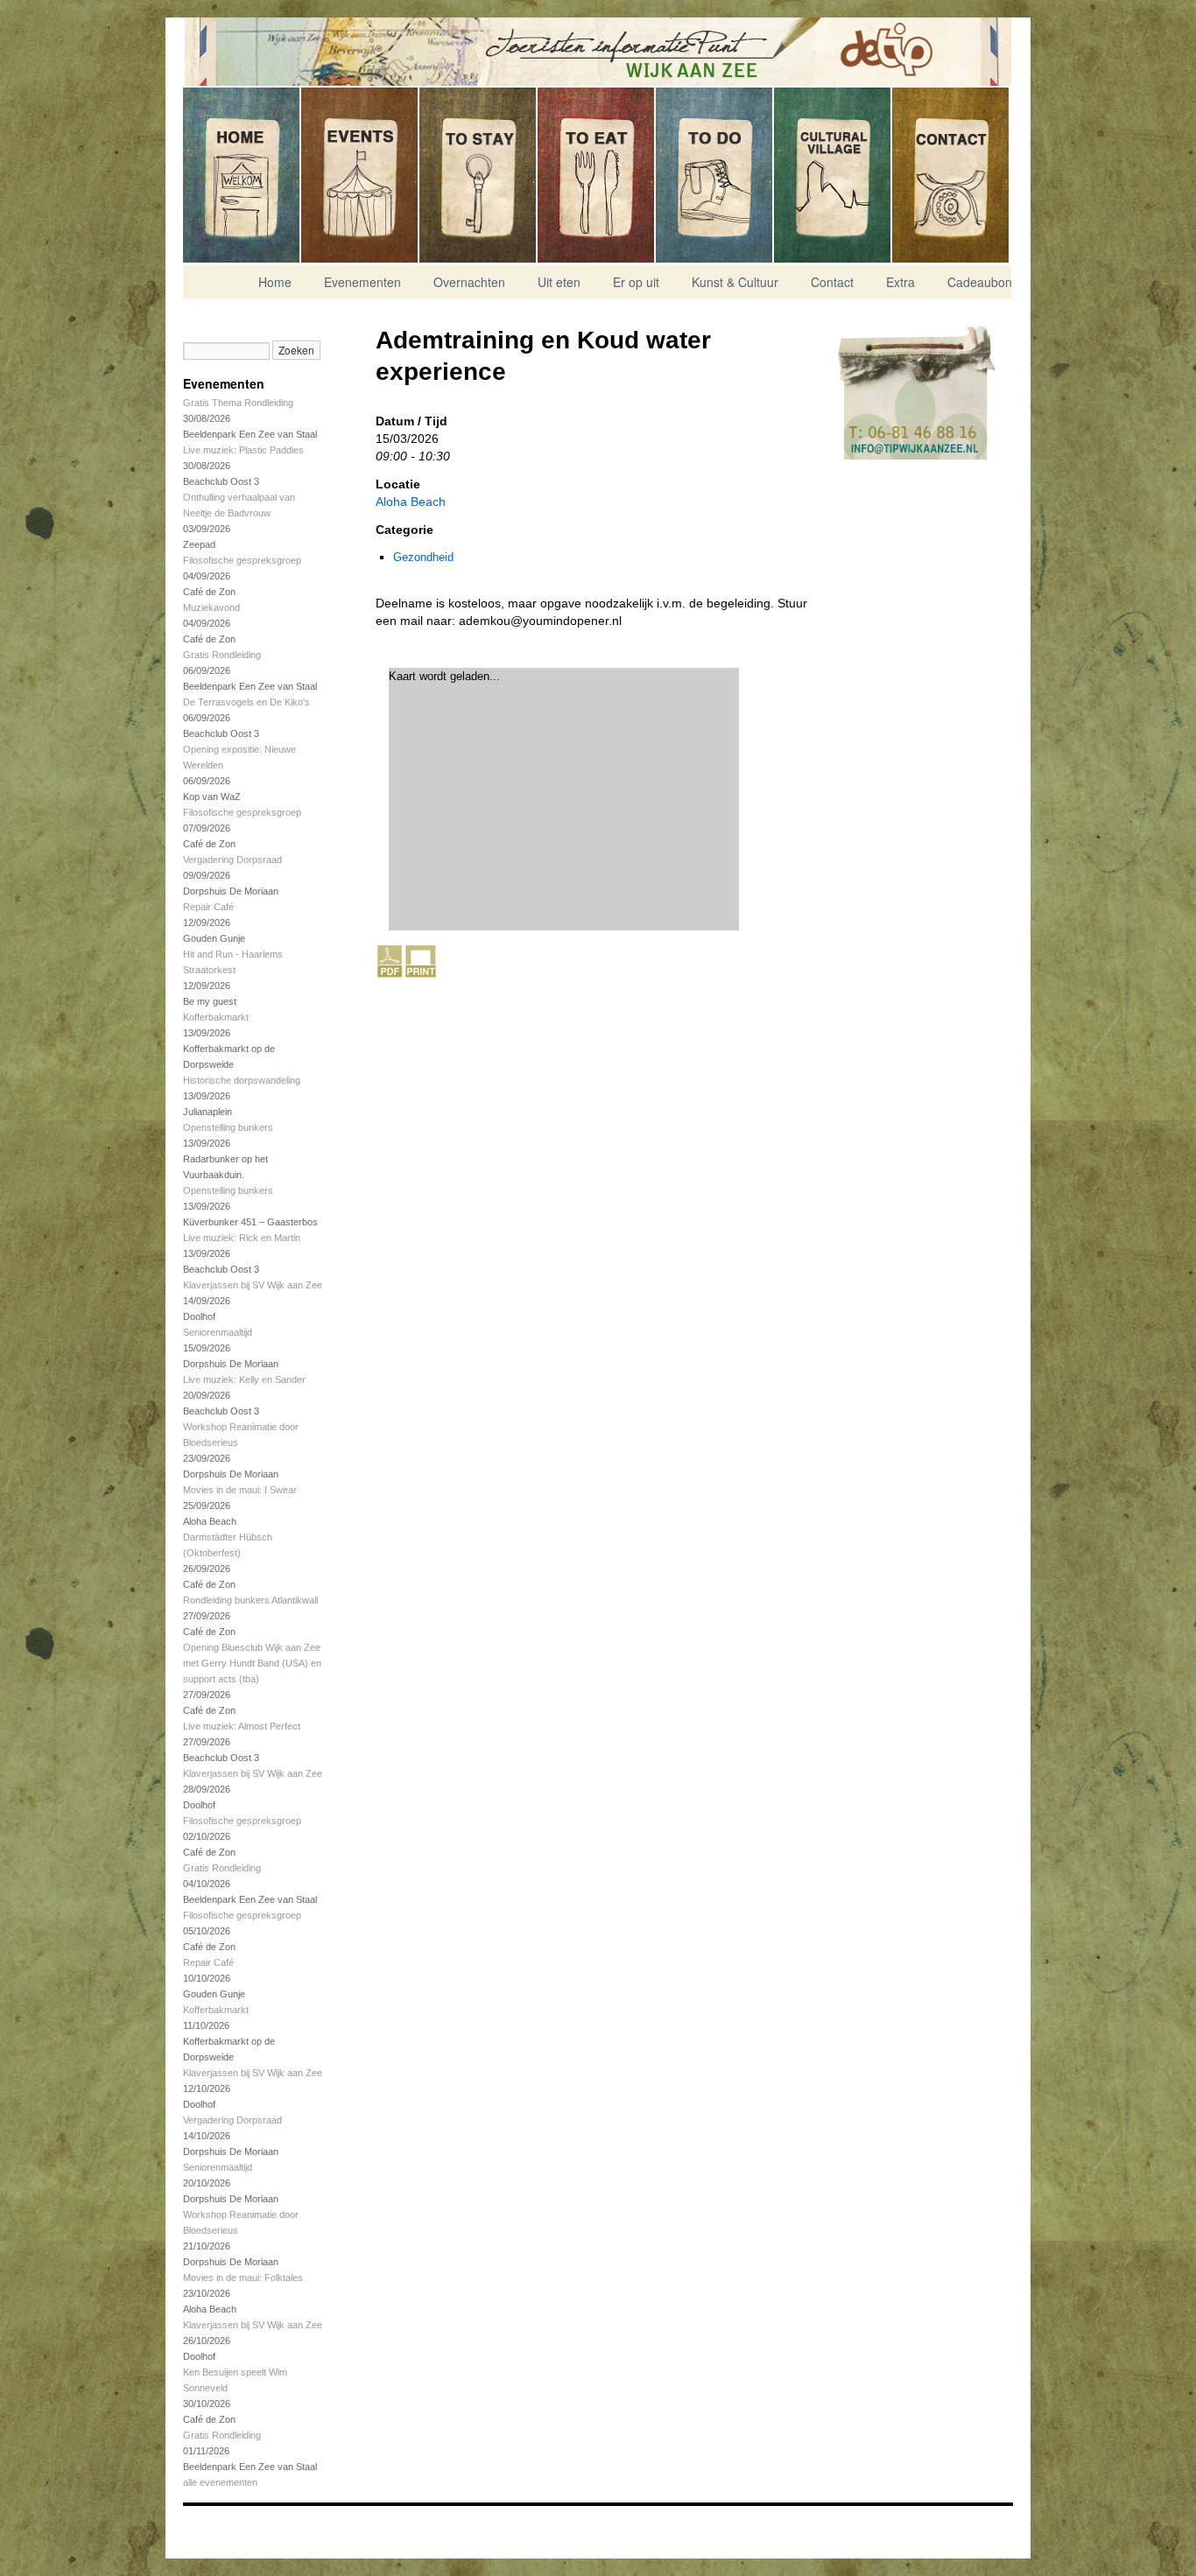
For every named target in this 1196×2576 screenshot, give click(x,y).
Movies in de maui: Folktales (243, 2278)
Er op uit (715, 175)
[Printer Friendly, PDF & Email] (406, 974)
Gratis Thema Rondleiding (238, 403)
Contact (950, 175)
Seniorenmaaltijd (218, 1332)
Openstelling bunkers (228, 1127)
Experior (227, 2537)
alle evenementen (220, 2482)
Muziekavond (211, 607)
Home (242, 175)
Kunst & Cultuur (833, 175)
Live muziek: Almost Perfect (242, 1726)
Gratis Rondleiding (222, 655)
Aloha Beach (411, 502)
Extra (901, 282)
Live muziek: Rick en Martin (242, 1238)
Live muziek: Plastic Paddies (243, 450)
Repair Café (208, 907)
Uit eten (597, 175)
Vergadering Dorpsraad (232, 860)
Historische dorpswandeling (242, 1080)
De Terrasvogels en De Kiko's (246, 702)
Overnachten (478, 175)
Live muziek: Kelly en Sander (244, 1379)
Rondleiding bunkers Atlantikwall (250, 1600)
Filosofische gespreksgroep (242, 560)
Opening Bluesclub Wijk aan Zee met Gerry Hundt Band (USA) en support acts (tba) (252, 1663)
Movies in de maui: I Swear (240, 1490)
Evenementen (360, 175)
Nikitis (227, 2526)
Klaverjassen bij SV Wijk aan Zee (253, 1285)
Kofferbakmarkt (216, 1017)
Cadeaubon (980, 282)
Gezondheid (423, 557)
